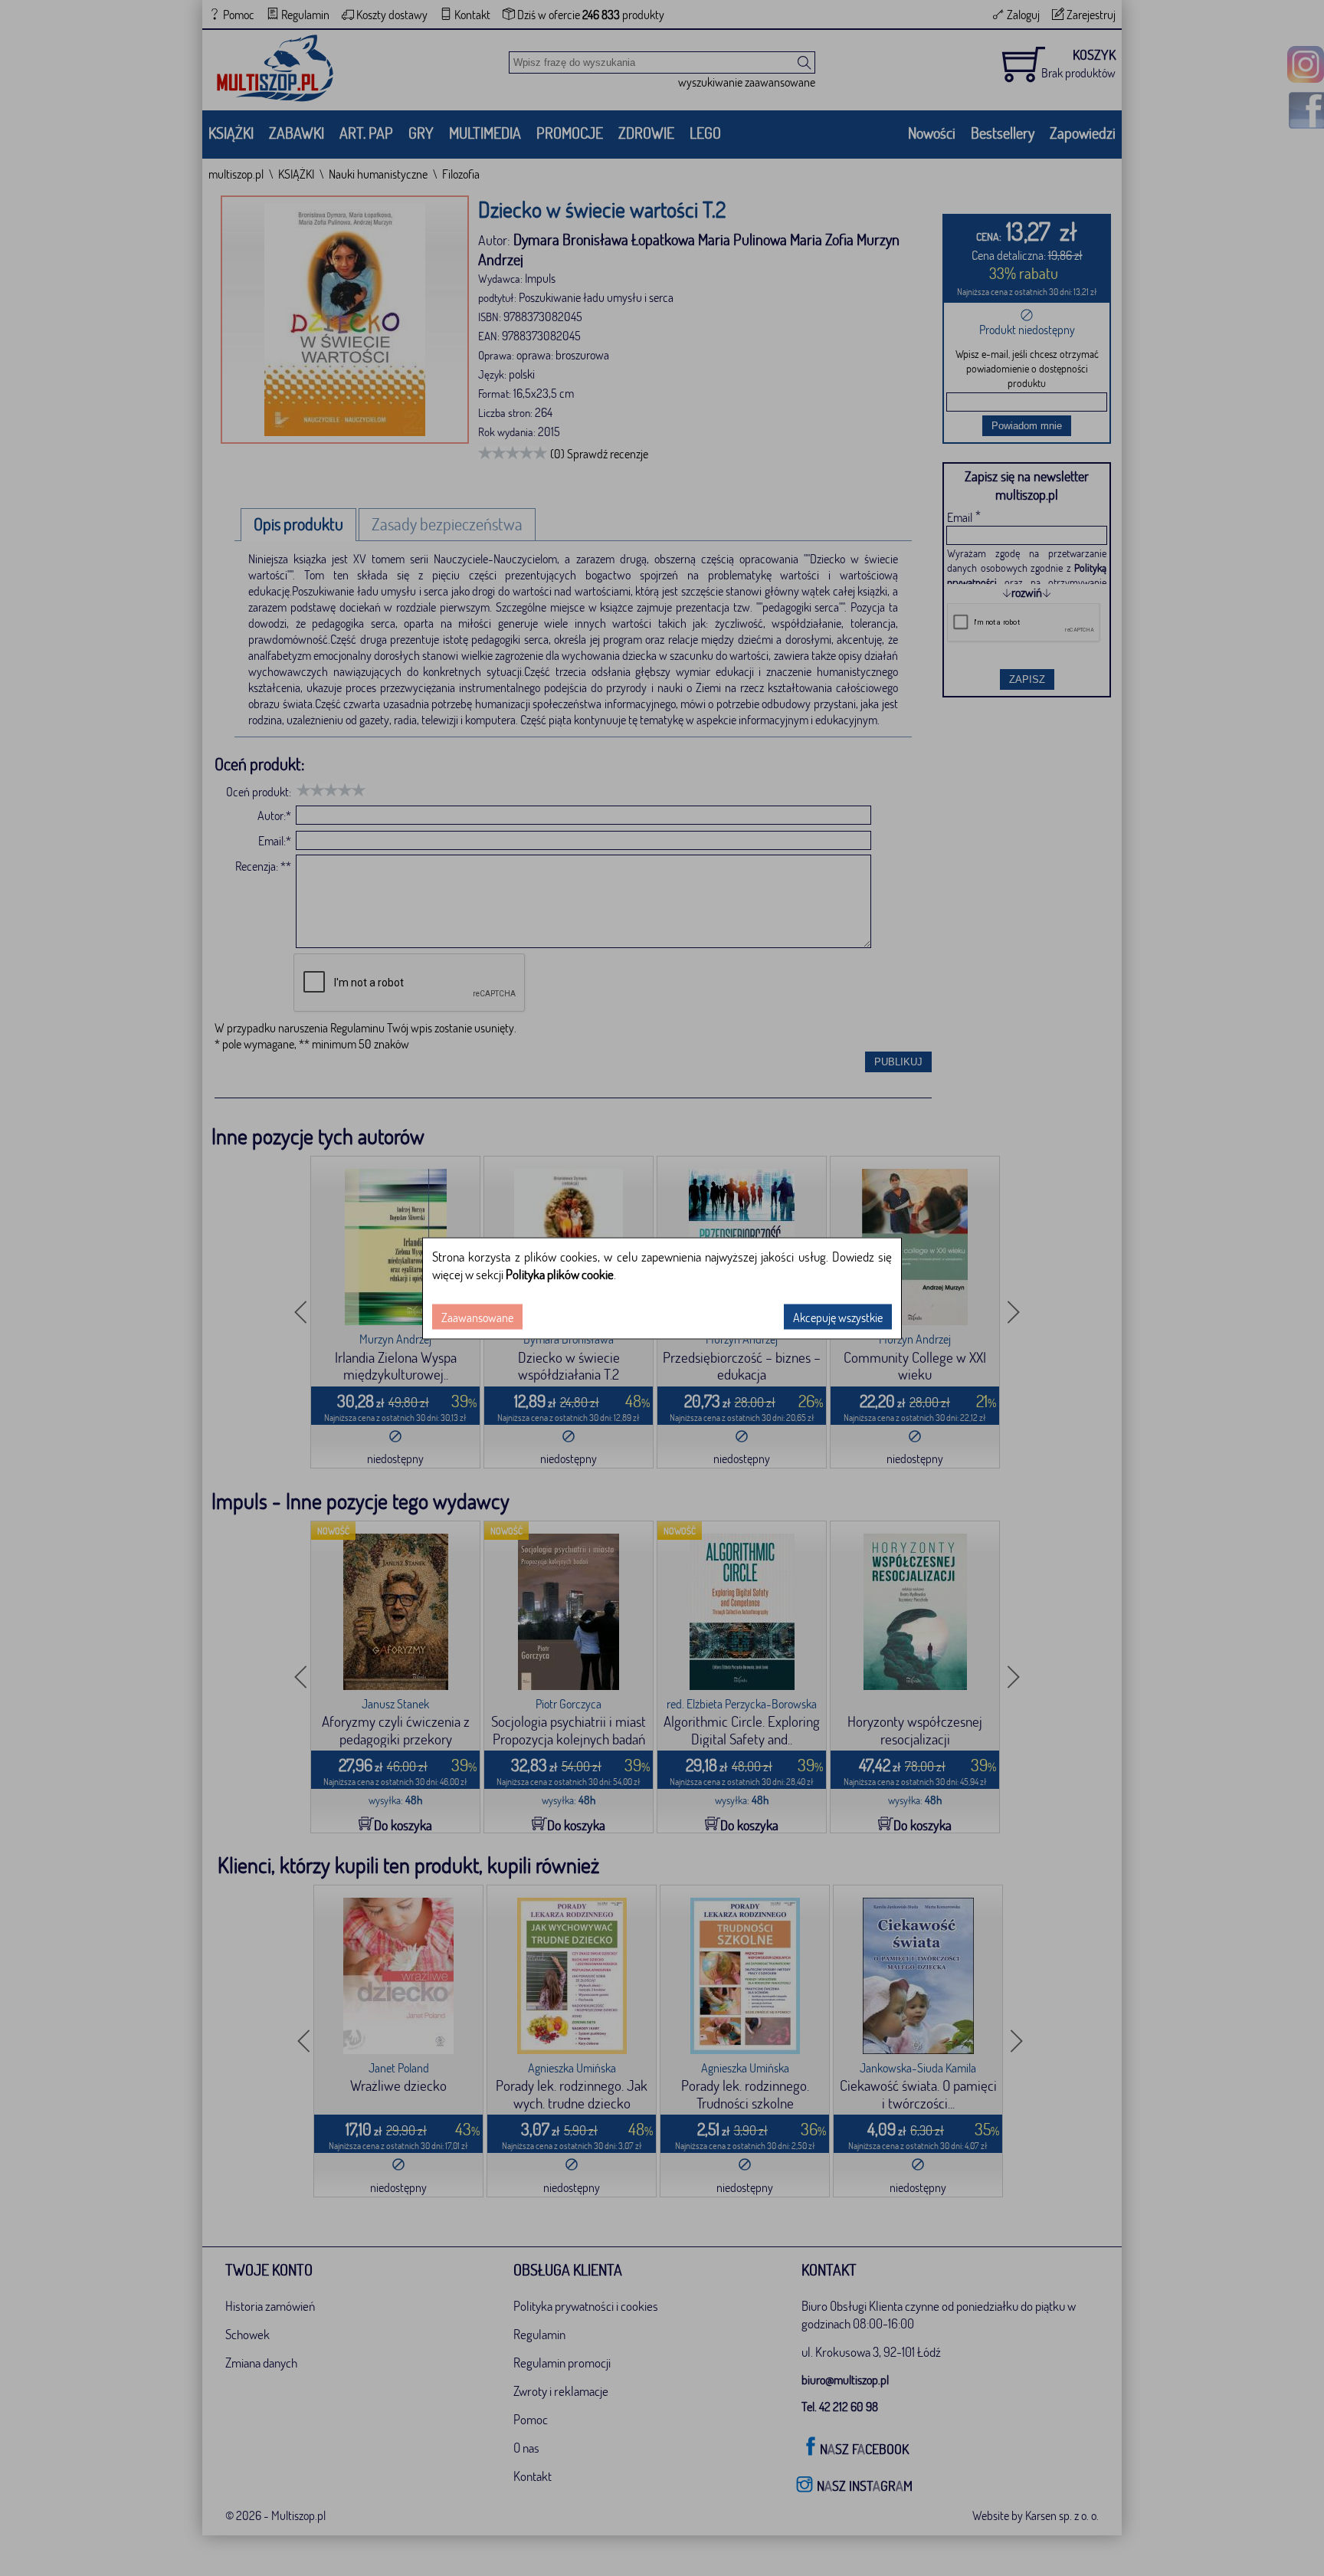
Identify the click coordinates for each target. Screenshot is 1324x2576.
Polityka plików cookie (560, 1273)
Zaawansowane (477, 1316)
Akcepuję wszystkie (838, 1316)
